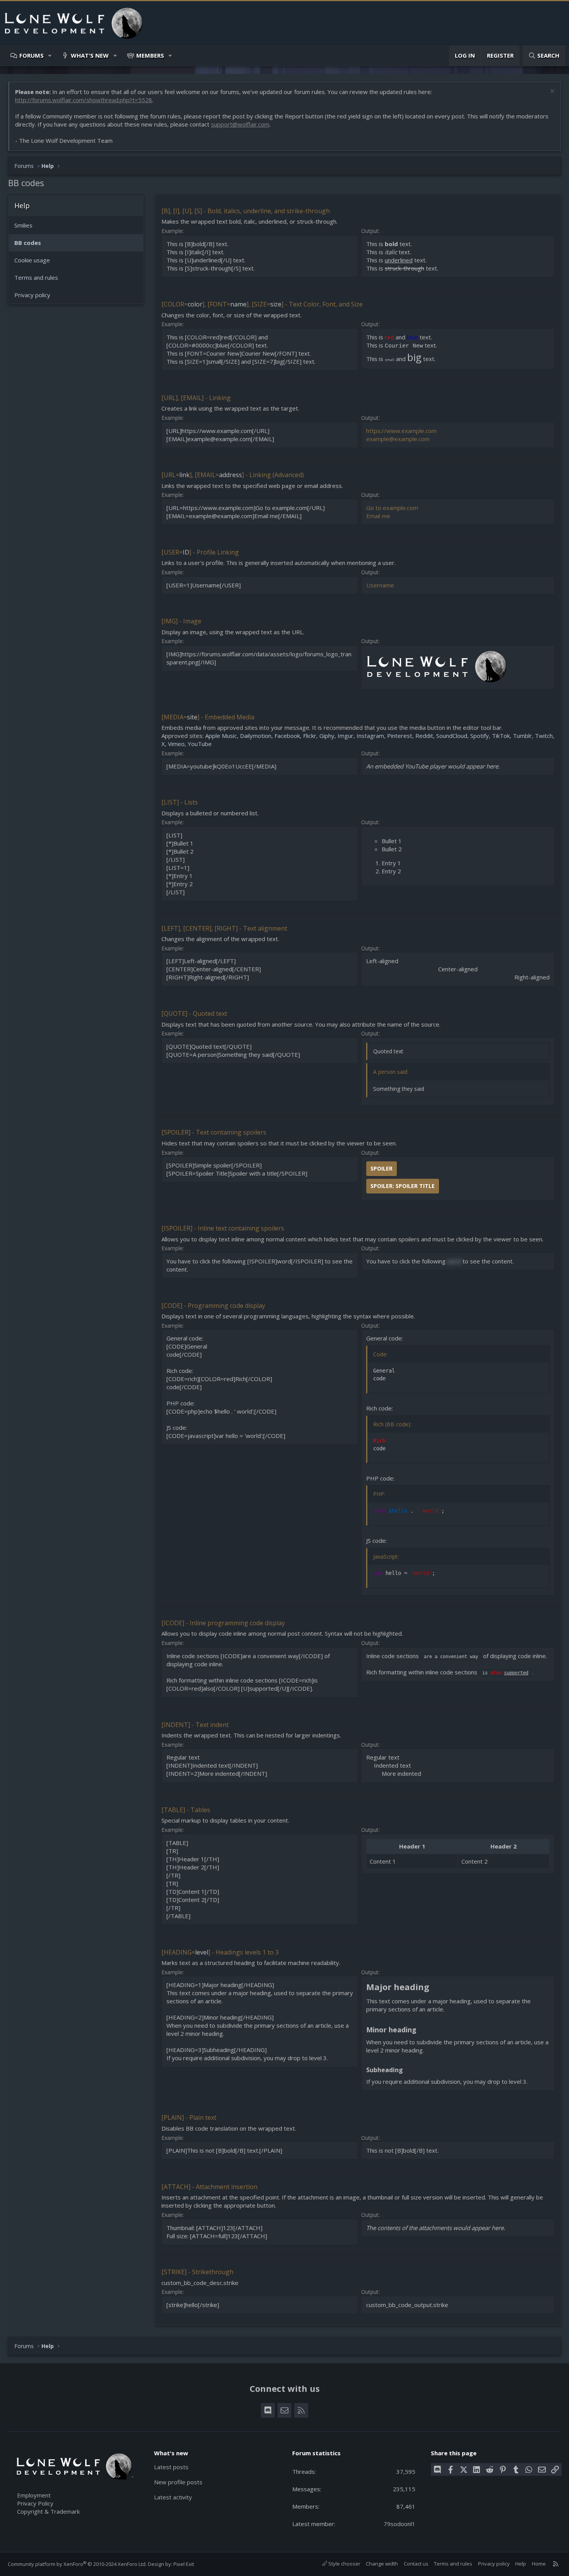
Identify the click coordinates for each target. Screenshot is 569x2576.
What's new (90, 55)
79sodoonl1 (399, 2524)
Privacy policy (32, 295)
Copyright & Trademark (48, 2511)
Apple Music (221, 736)
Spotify (480, 736)
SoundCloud (452, 736)
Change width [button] (382, 2564)
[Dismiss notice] (551, 92)
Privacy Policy (35, 2503)
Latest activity (173, 2497)
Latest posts (171, 2467)
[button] (50, 56)
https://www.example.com (401, 431)
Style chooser (344, 2564)
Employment (34, 2495)
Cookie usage (32, 260)
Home (539, 2564)
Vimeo (176, 744)
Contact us (416, 2564)
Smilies (23, 225)
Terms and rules (36, 277)
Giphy (327, 736)
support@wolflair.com (240, 124)
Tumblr (522, 736)
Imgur (345, 736)
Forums (32, 55)
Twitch (544, 736)
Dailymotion (256, 736)
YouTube (200, 744)
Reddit (424, 736)
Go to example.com (392, 508)
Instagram (370, 736)
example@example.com (398, 439)
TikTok (501, 736)
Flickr (310, 736)
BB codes (28, 243)
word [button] (454, 1261)
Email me (378, 516)
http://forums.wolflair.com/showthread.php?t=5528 (84, 100)
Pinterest (400, 736)
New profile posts (178, 2482)
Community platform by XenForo (77, 2564)
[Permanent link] (433, 1988)
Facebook (287, 736)
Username (380, 585)
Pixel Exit (184, 2564)
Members (150, 55)
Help (521, 2564)
